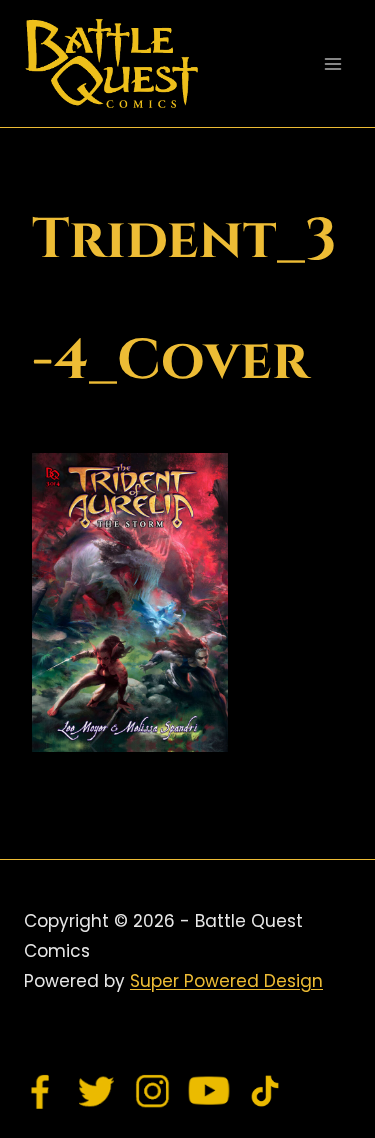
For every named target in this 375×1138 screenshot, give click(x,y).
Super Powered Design (226, 981)
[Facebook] (41, 1091)
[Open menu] (332, 63)
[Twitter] (97, 1091)
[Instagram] (153, 1091)
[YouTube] (209, 1091)
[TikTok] (265, 1091)
